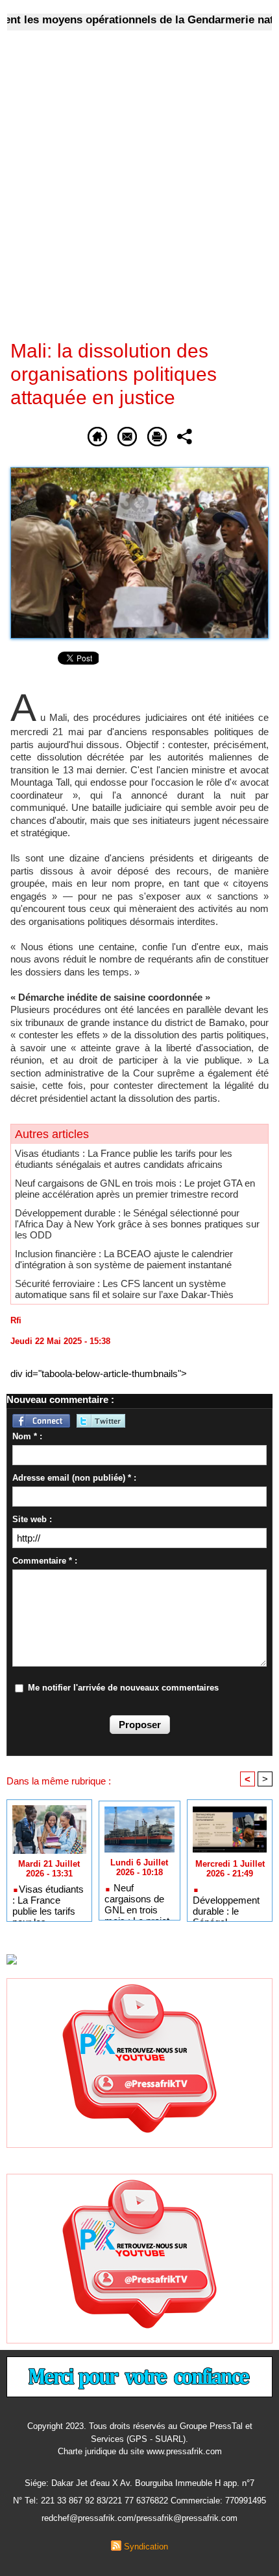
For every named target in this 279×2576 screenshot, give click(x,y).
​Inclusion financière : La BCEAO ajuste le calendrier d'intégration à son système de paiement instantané (124, 1259)
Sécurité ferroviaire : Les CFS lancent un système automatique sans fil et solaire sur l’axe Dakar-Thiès (124, 1289)
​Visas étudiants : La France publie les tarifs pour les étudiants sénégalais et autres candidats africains (124, 1159)
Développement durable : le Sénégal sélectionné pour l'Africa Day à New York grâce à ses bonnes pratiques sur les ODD (137, 1224)
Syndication (146, 2547)
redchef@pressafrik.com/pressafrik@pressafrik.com (139, 2518)
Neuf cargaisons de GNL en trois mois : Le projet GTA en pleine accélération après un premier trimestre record (135, 1189)
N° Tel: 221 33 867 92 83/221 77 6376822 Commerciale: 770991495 (139, 2501)
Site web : (32, 1519)
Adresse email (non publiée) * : (74, 1478)
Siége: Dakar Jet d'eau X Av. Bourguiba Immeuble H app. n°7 (139, 2483)
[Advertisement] (129, 194)
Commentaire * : (45, 1561)
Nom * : (27, 1436)
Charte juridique (87, 2451)
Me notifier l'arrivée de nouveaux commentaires (123, 1688)
